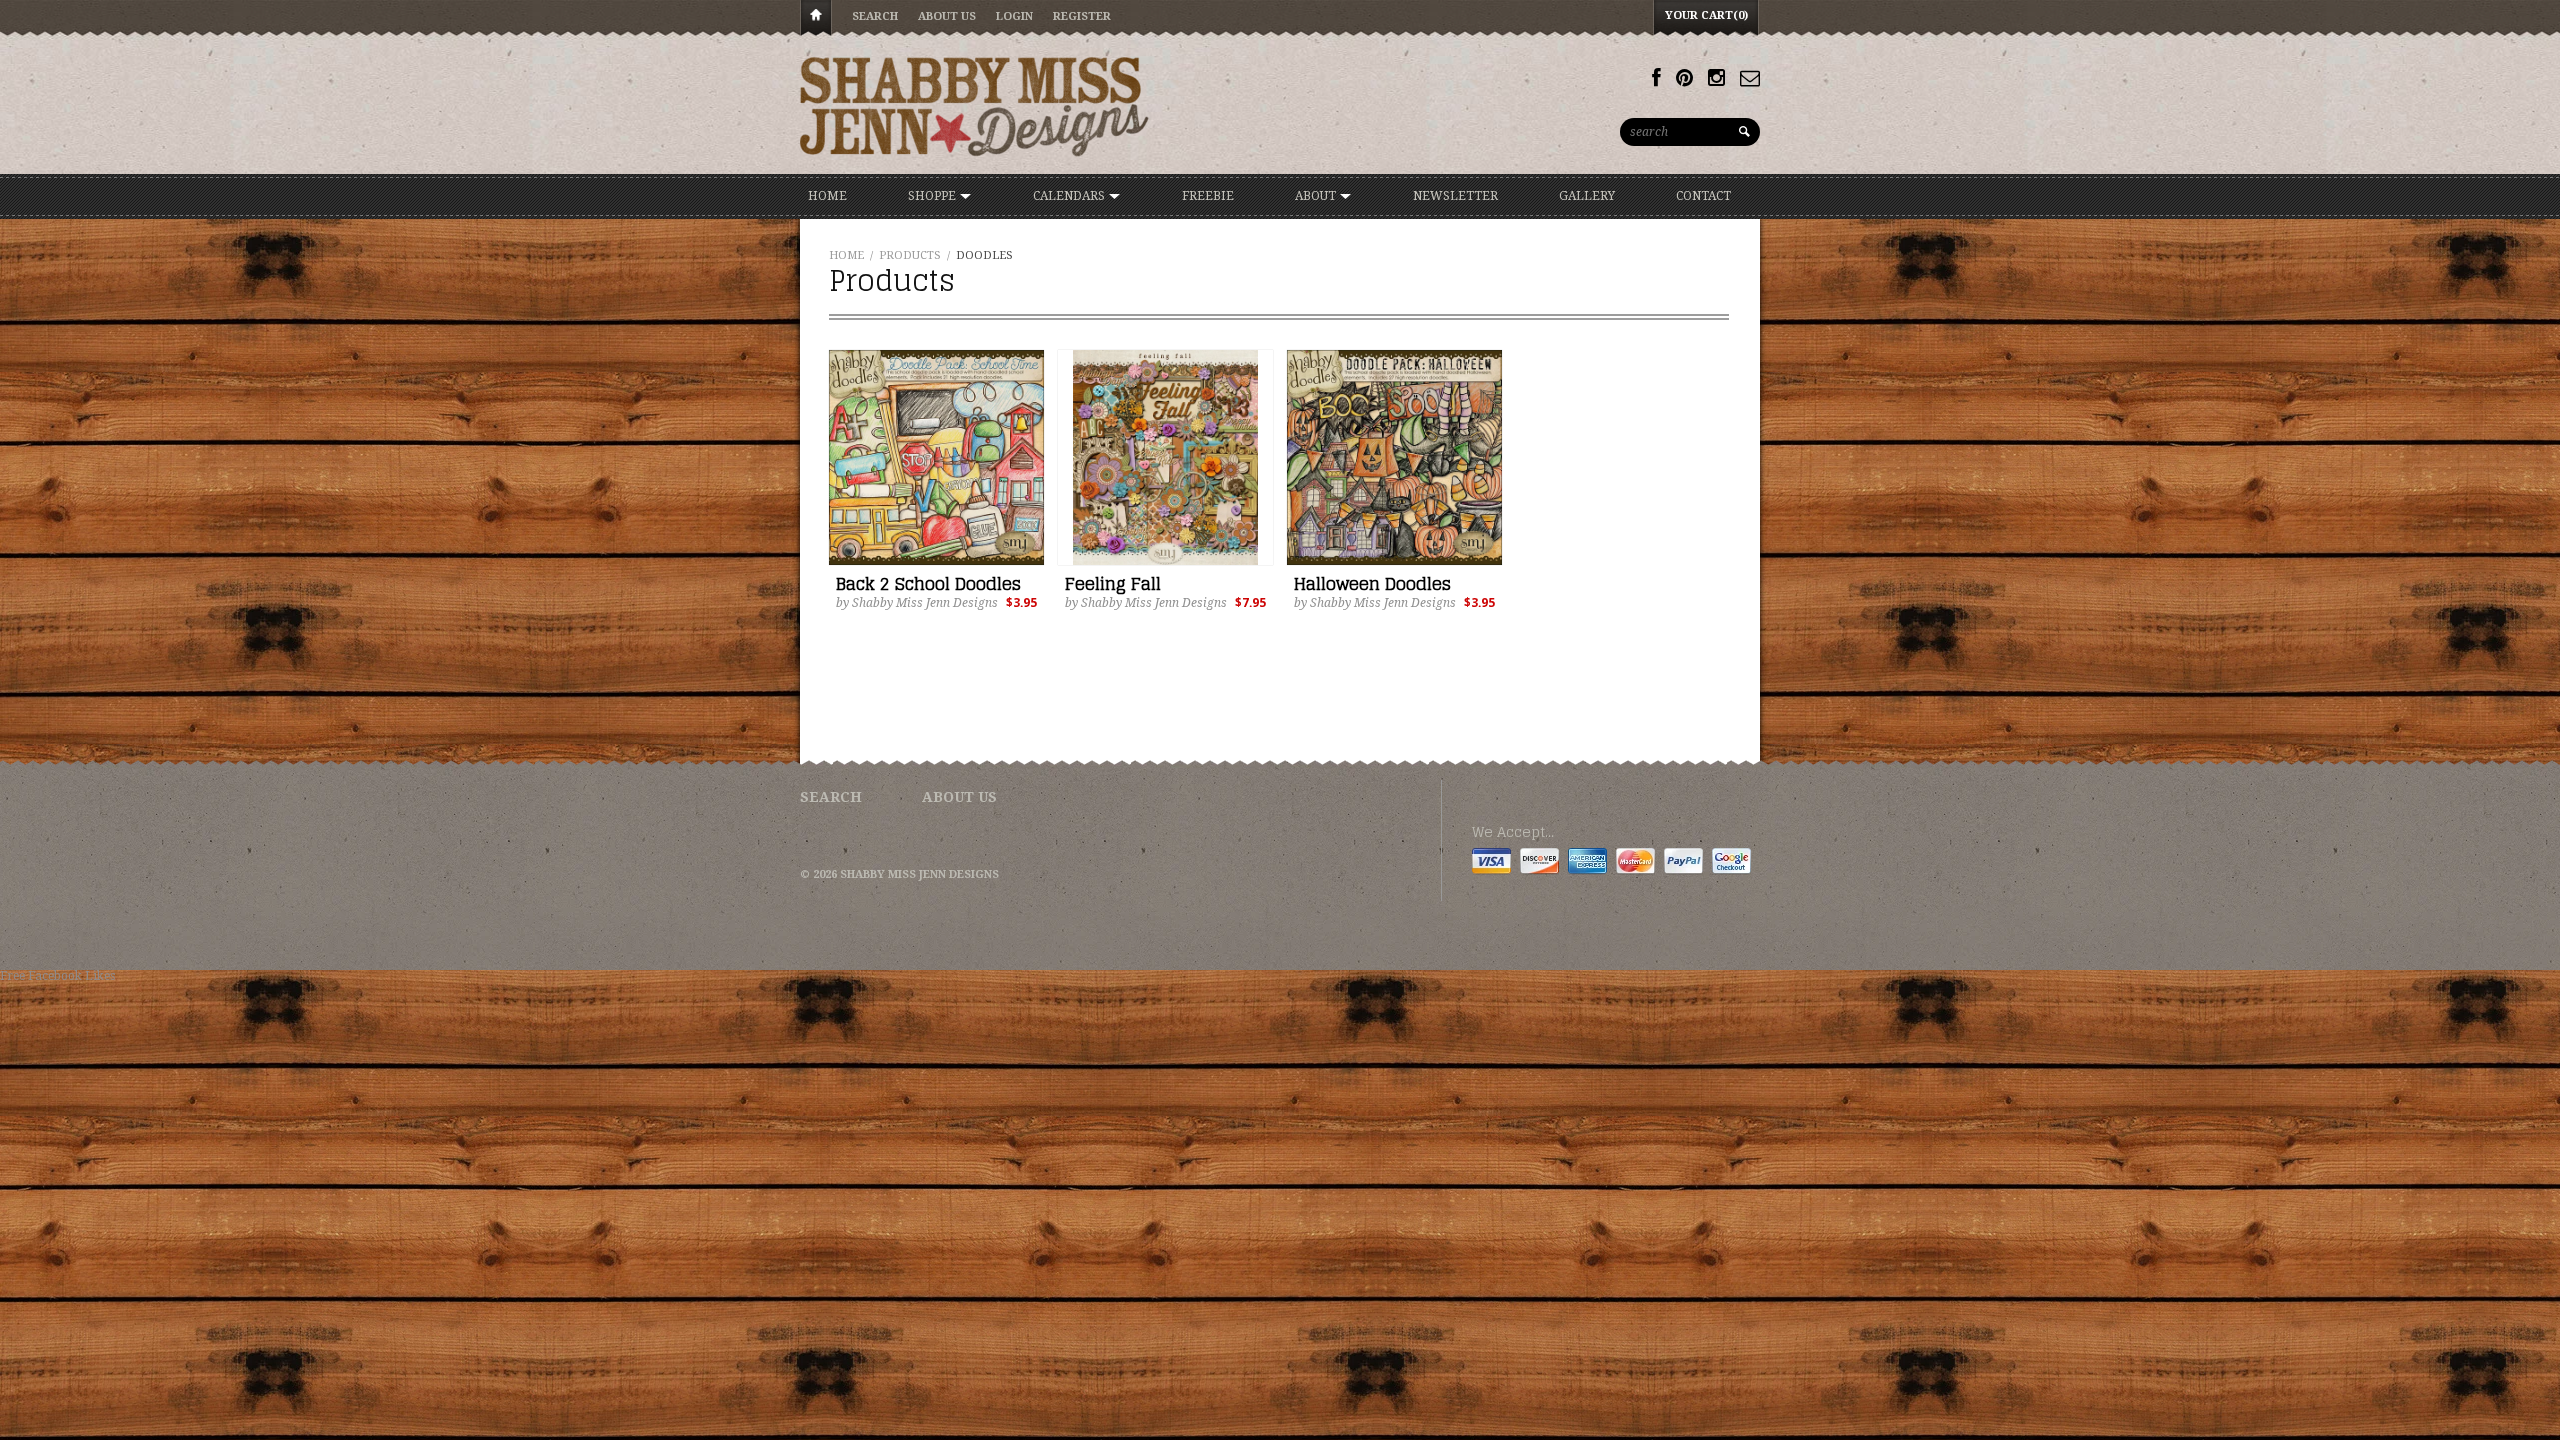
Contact (1703, 196)
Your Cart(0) (1706, 15)
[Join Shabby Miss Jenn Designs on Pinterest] (1684, 78)
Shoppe (933, 196)
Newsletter (1455, 196)
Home (816, 18)
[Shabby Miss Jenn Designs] (975, 106)
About (1317, 196)
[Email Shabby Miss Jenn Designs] (1750, 78)
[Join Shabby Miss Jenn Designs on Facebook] (1656, 78)
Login (1014, 16)
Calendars (1070, 196)
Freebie (1208, 196)
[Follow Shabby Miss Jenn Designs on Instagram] (1716, 78)
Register (1082, 16)
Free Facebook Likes (57, 976)
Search (875, 16)
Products (910, 255)
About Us (947, 16)
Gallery (1587, 196)
